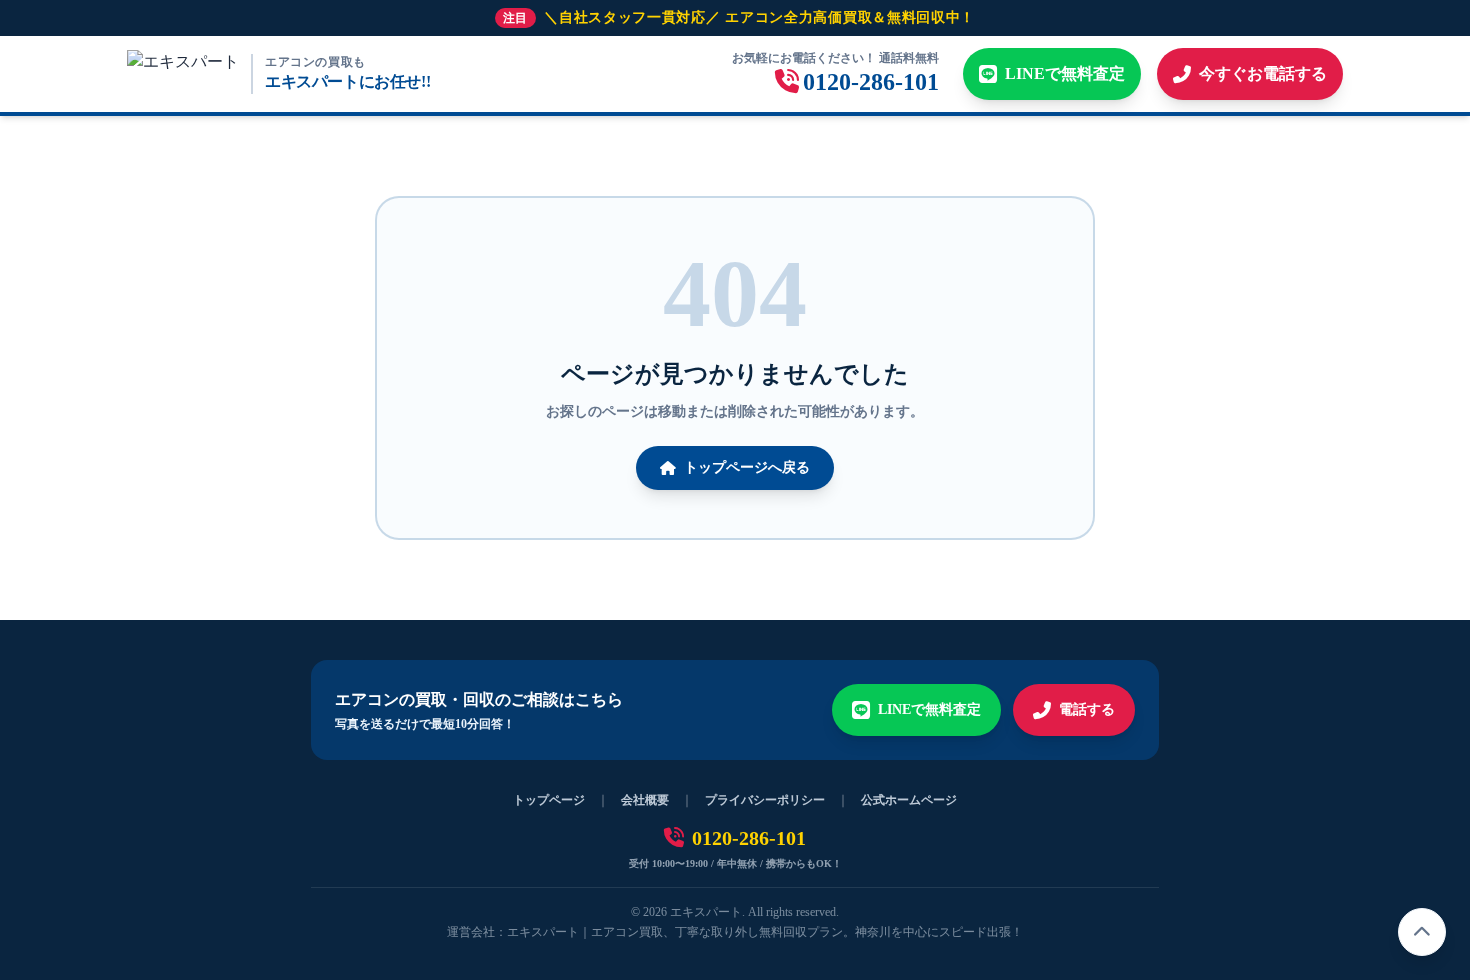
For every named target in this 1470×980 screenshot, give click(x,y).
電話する (1087, 709)
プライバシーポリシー (765, 800)
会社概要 (645, 800)
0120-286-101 (749, 838)
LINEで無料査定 (929, 709)
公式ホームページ (909, 800)
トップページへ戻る (747, 467)
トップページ (549, 800)
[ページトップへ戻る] (1422, 932)
